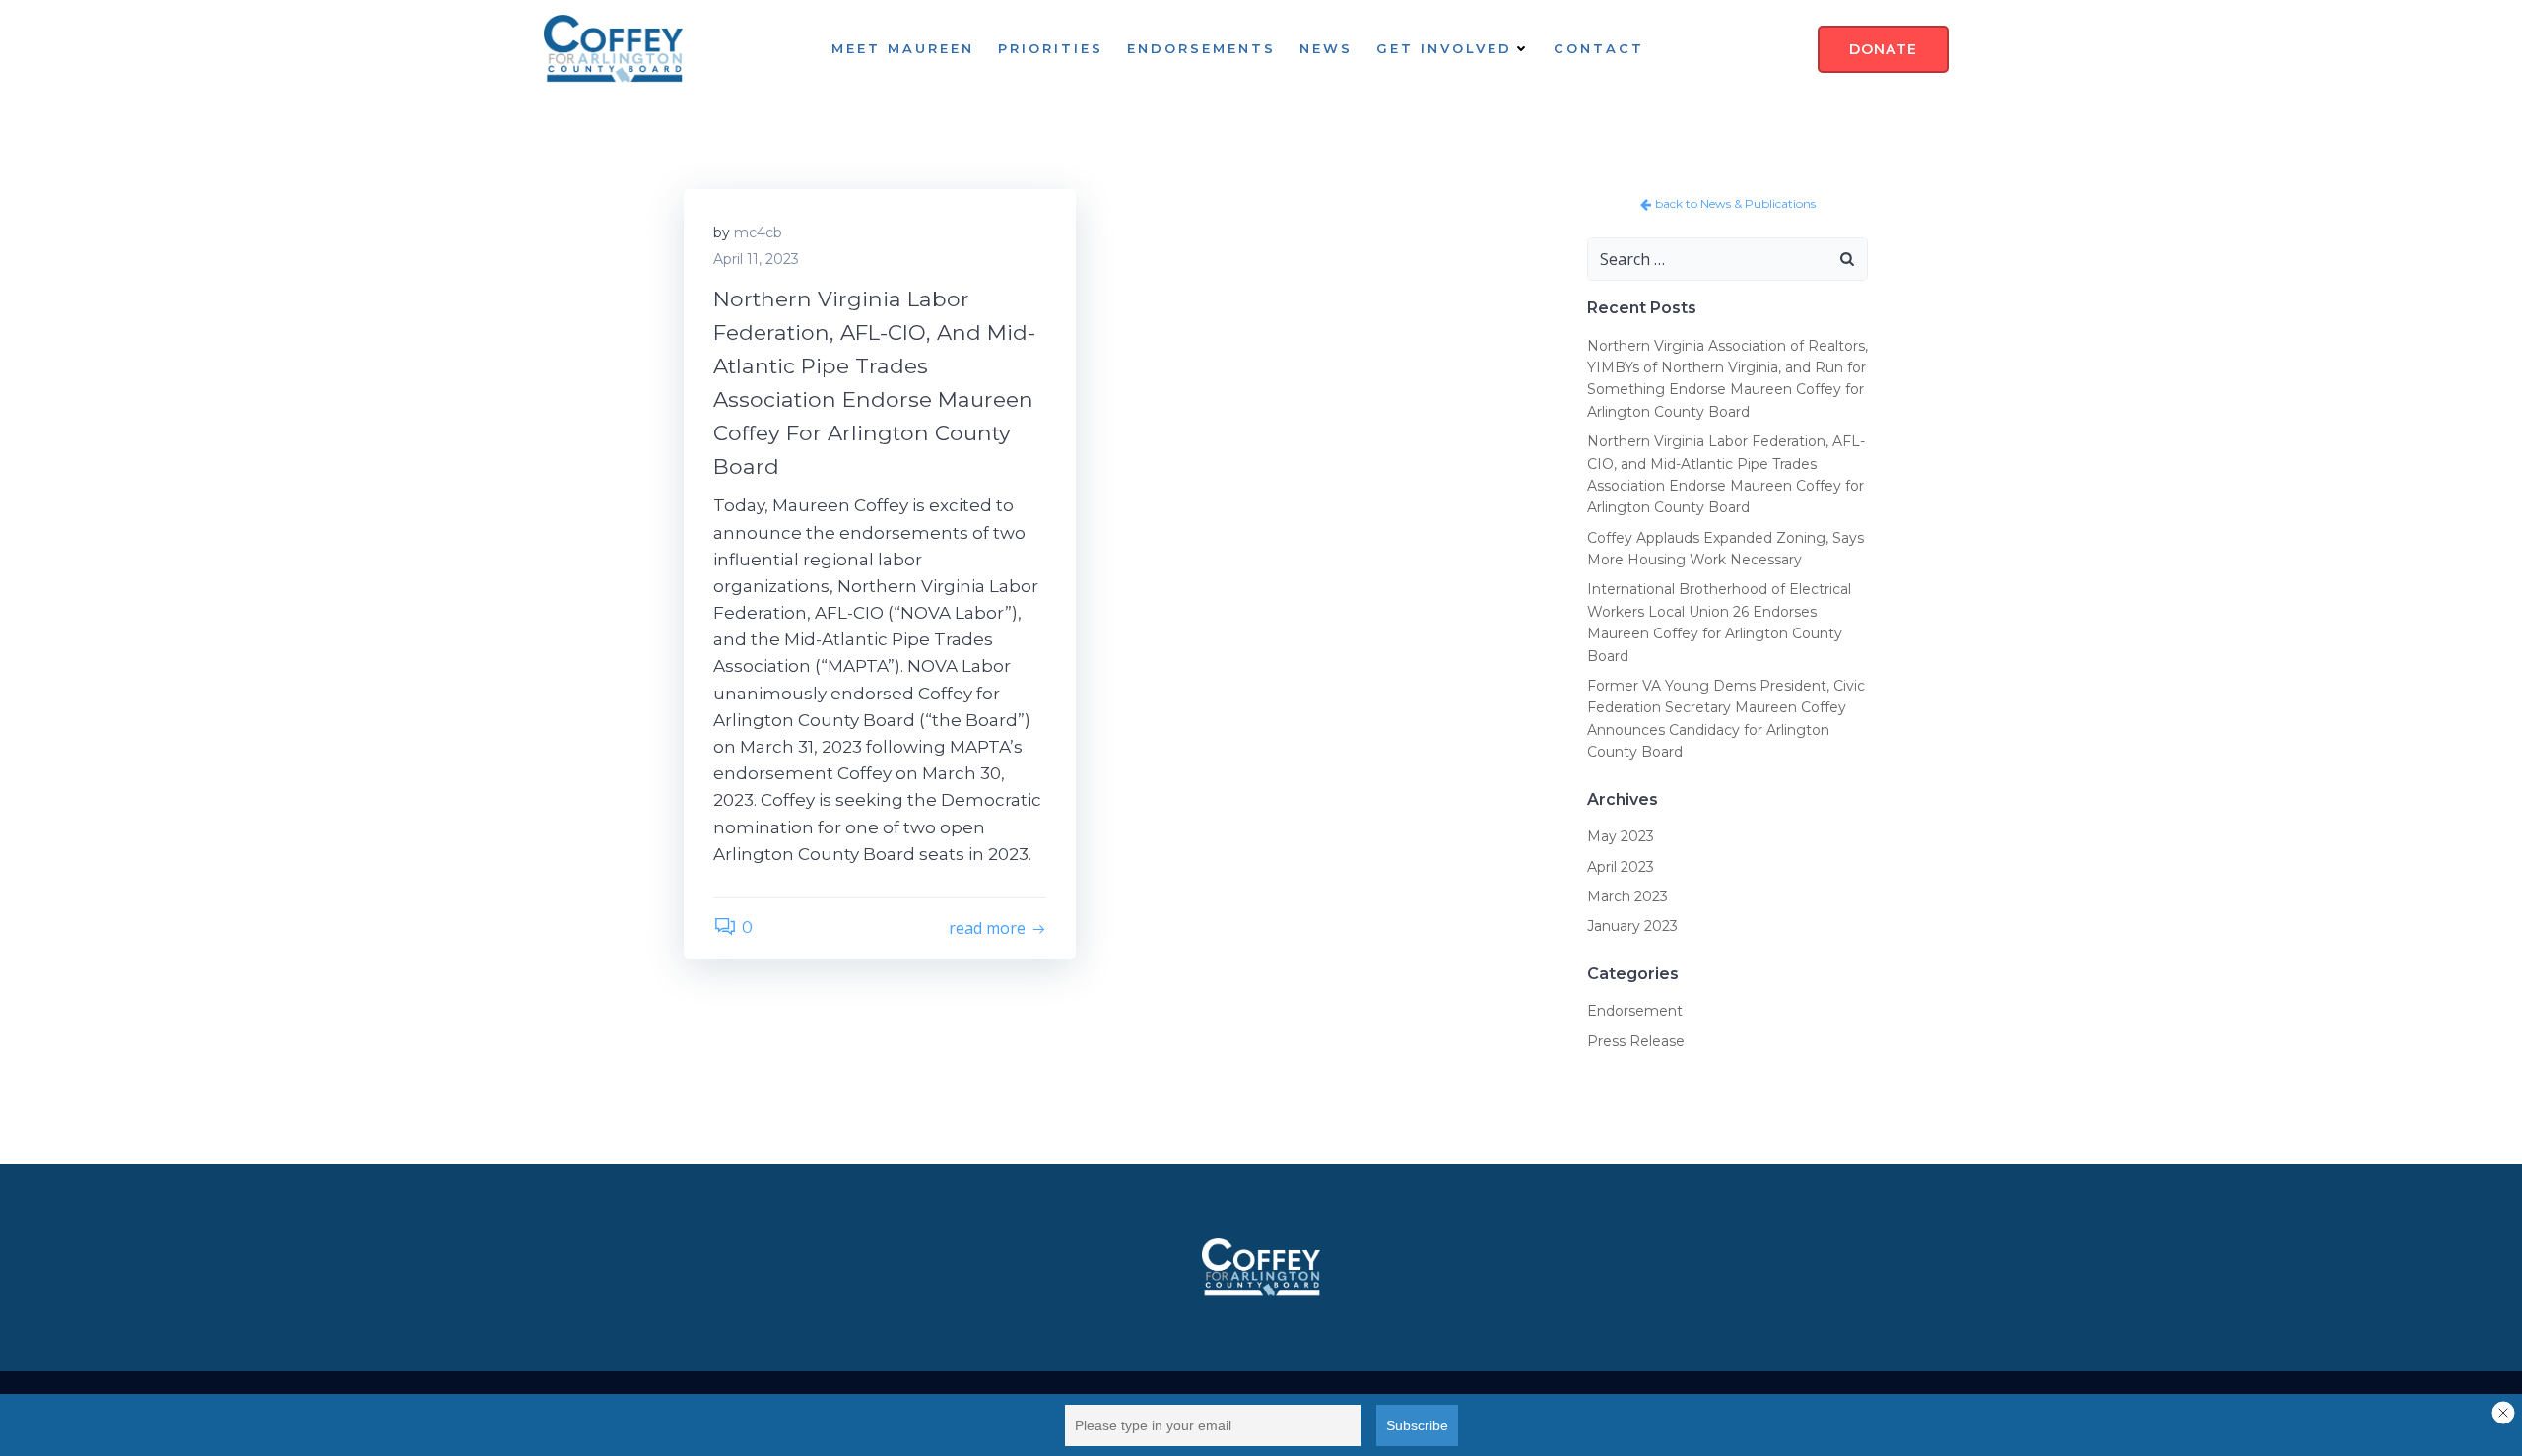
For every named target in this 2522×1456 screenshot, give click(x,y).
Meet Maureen (903, 48)
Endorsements (1201, 48)
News (1326, 48)
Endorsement (1635, 1011)
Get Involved (1444, 48)
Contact (1599, 48)
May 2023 (1621, 836)
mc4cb (758, 232)
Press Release (1636, 1041)
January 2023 (1632, 926)
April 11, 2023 (756, 259)
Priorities (1051, 48)
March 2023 (1627, 896)
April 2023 (1621, 867)
